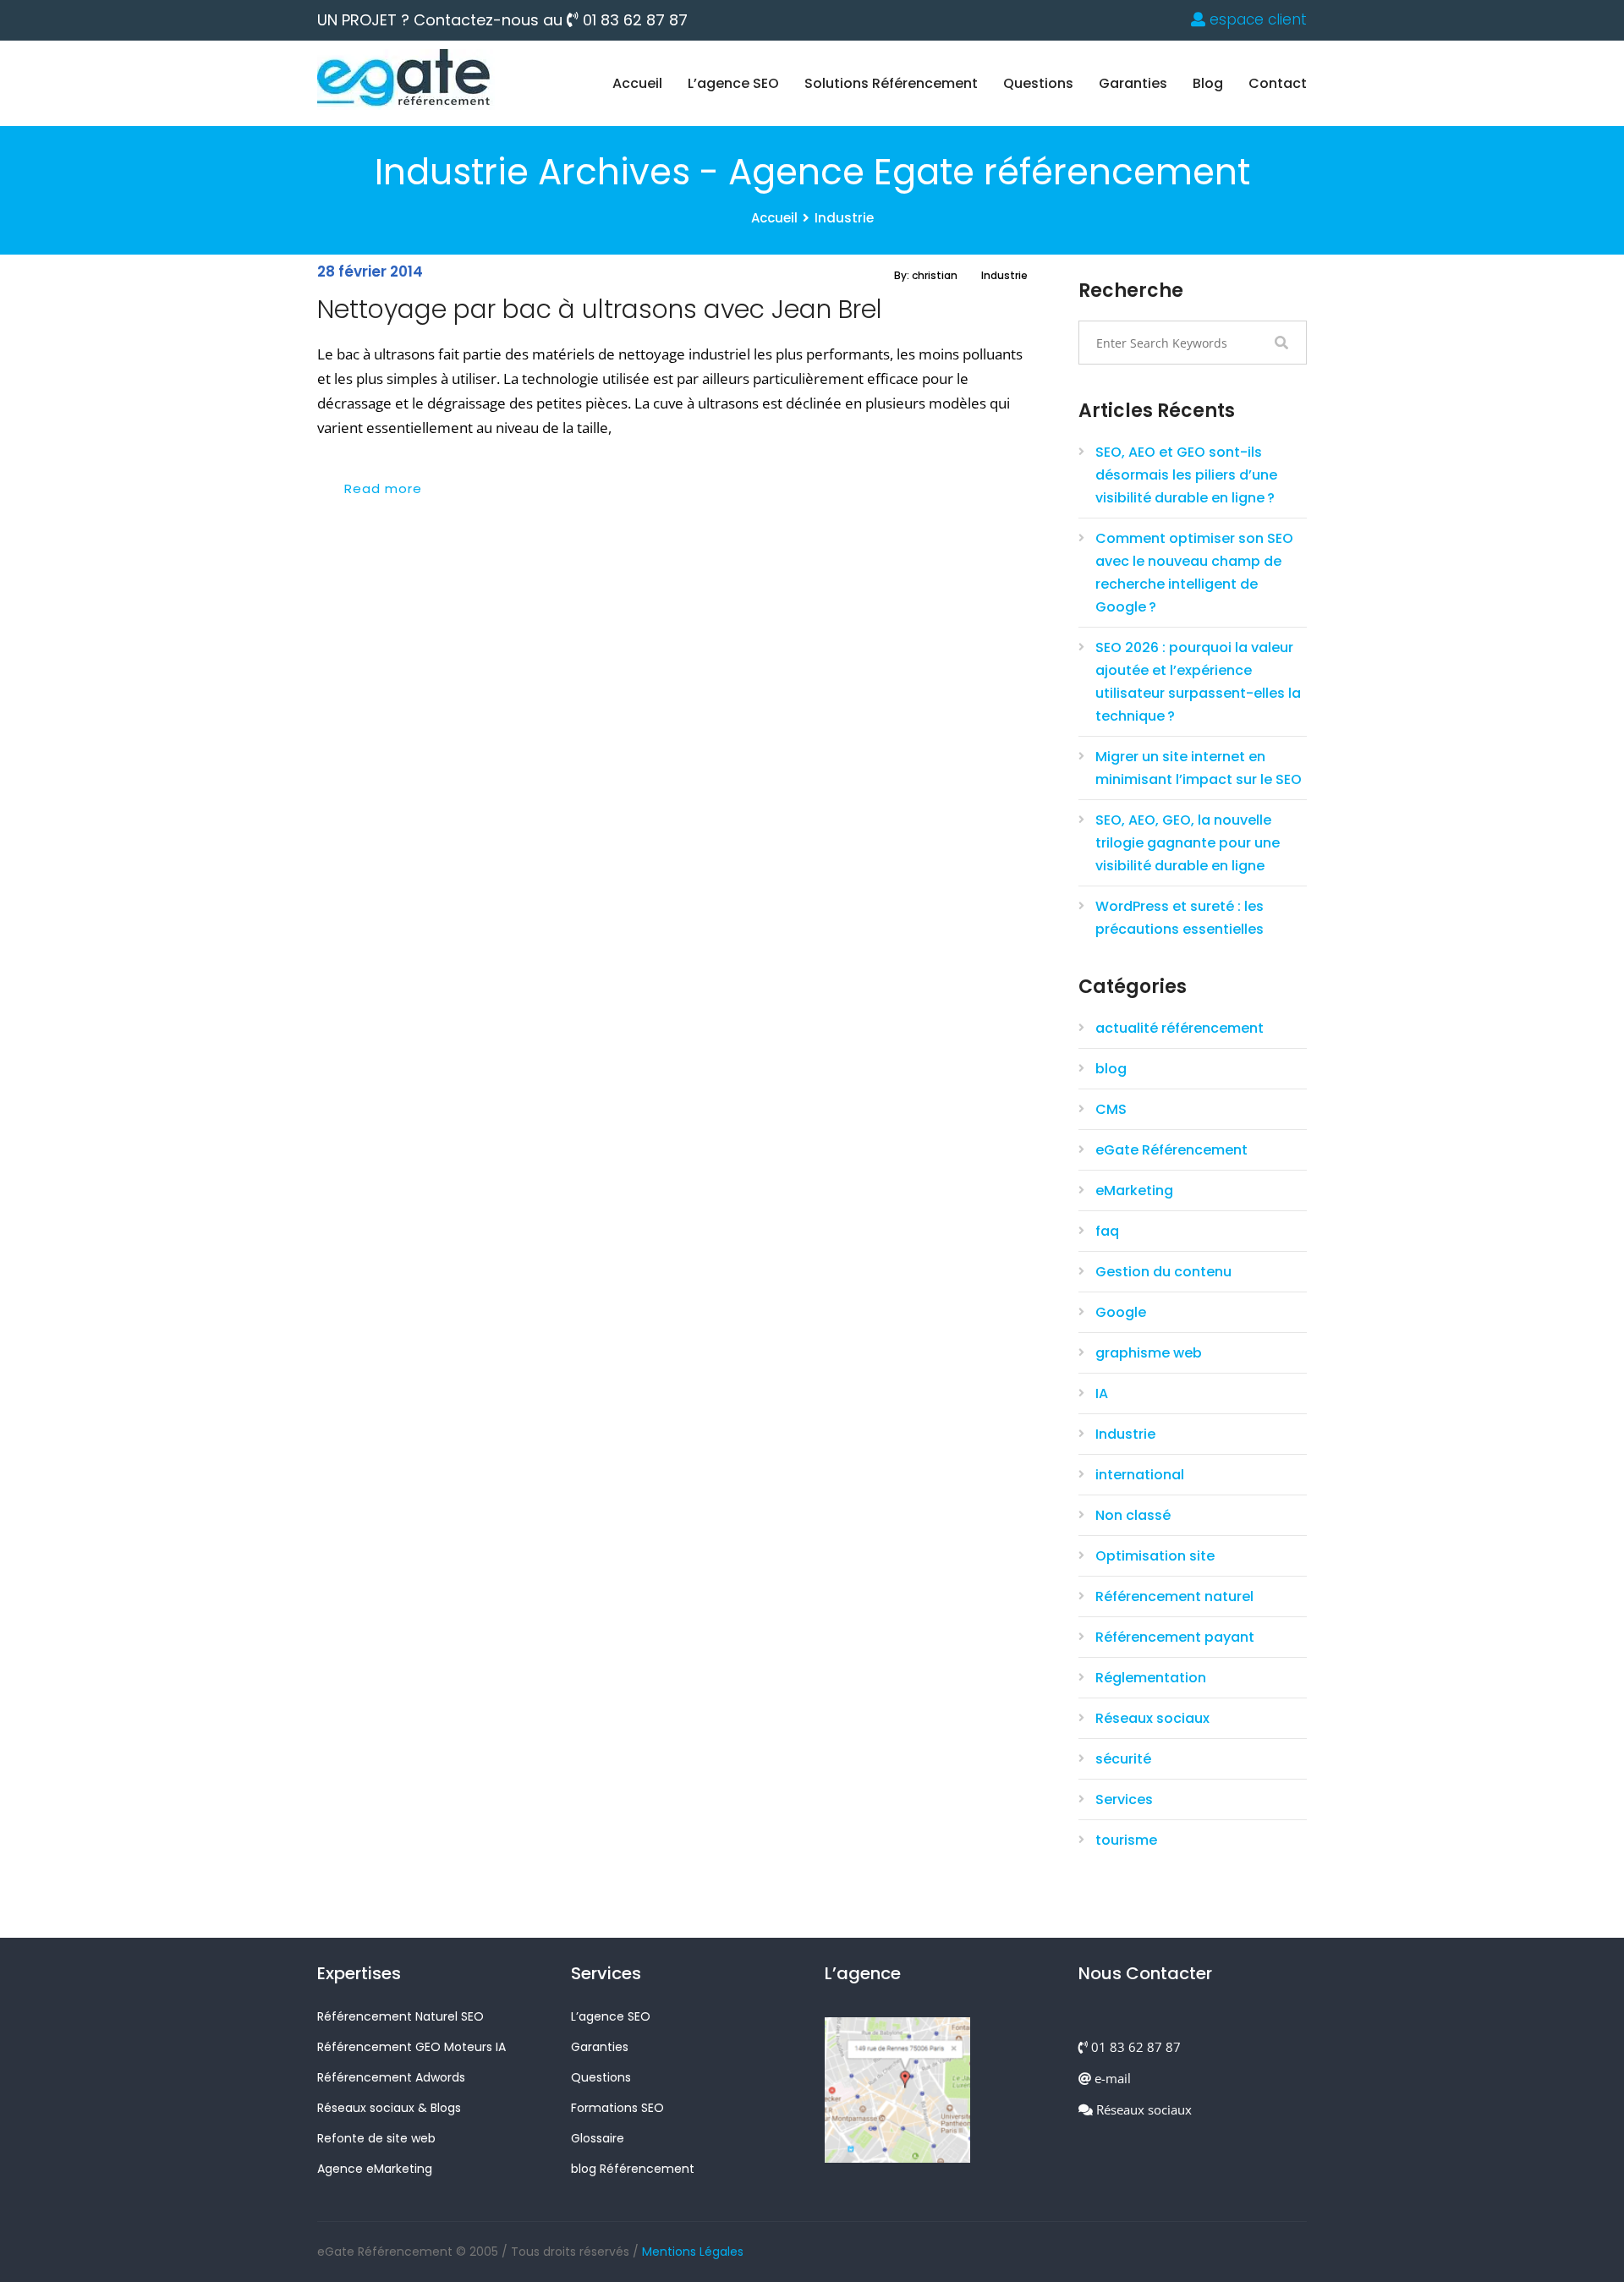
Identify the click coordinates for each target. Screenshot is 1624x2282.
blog (1208, 83)
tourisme (1126, 1840)
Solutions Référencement (891, 83)
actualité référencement (1180, 1028)
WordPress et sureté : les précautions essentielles (1180, 918)
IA (1102, 1393)
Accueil (637, 83)
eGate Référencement (1171, 1150)
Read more (383, 488)
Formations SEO (617, 2108)
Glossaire (598, 2138)
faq (1107, 1231)
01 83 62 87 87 (633, 20)
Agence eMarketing (375, 2169)
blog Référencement (633, 2169)
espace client (1256, 19)
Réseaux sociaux (1152, 1718)
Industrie (844, 218)
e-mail (1111, 2078)
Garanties (1133, 83)
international (1140, 1475)
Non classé (1133, 1515)
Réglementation (1151, 1678)
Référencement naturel (1174, 1596)
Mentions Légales (693, 2252)
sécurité (1123, 1759)
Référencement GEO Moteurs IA (411, 2047)
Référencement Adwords (391, 2077)
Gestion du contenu (1163, 1272)
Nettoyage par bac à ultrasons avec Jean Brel (600, 309)
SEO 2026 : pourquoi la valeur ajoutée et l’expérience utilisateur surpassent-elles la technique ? (1198, 682)
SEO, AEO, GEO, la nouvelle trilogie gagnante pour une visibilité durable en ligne (1188, 843)
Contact (1278, 83)
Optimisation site (1155, 1556)
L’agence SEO (733, 83)
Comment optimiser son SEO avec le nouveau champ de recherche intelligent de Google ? (1194, 573)
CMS (1111, 1109)
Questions (1038, 83)
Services (1124, 1799)
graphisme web (1149, 1353)
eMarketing (1134, 1190)
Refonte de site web (376, 2138)
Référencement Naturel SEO (401, 2016)
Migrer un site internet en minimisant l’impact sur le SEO (1199, 768)
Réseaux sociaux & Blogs (389, 2108)
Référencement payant (1175, 1637)
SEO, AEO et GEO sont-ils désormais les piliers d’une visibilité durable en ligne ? (1186, 475)
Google (1121, 1312)
